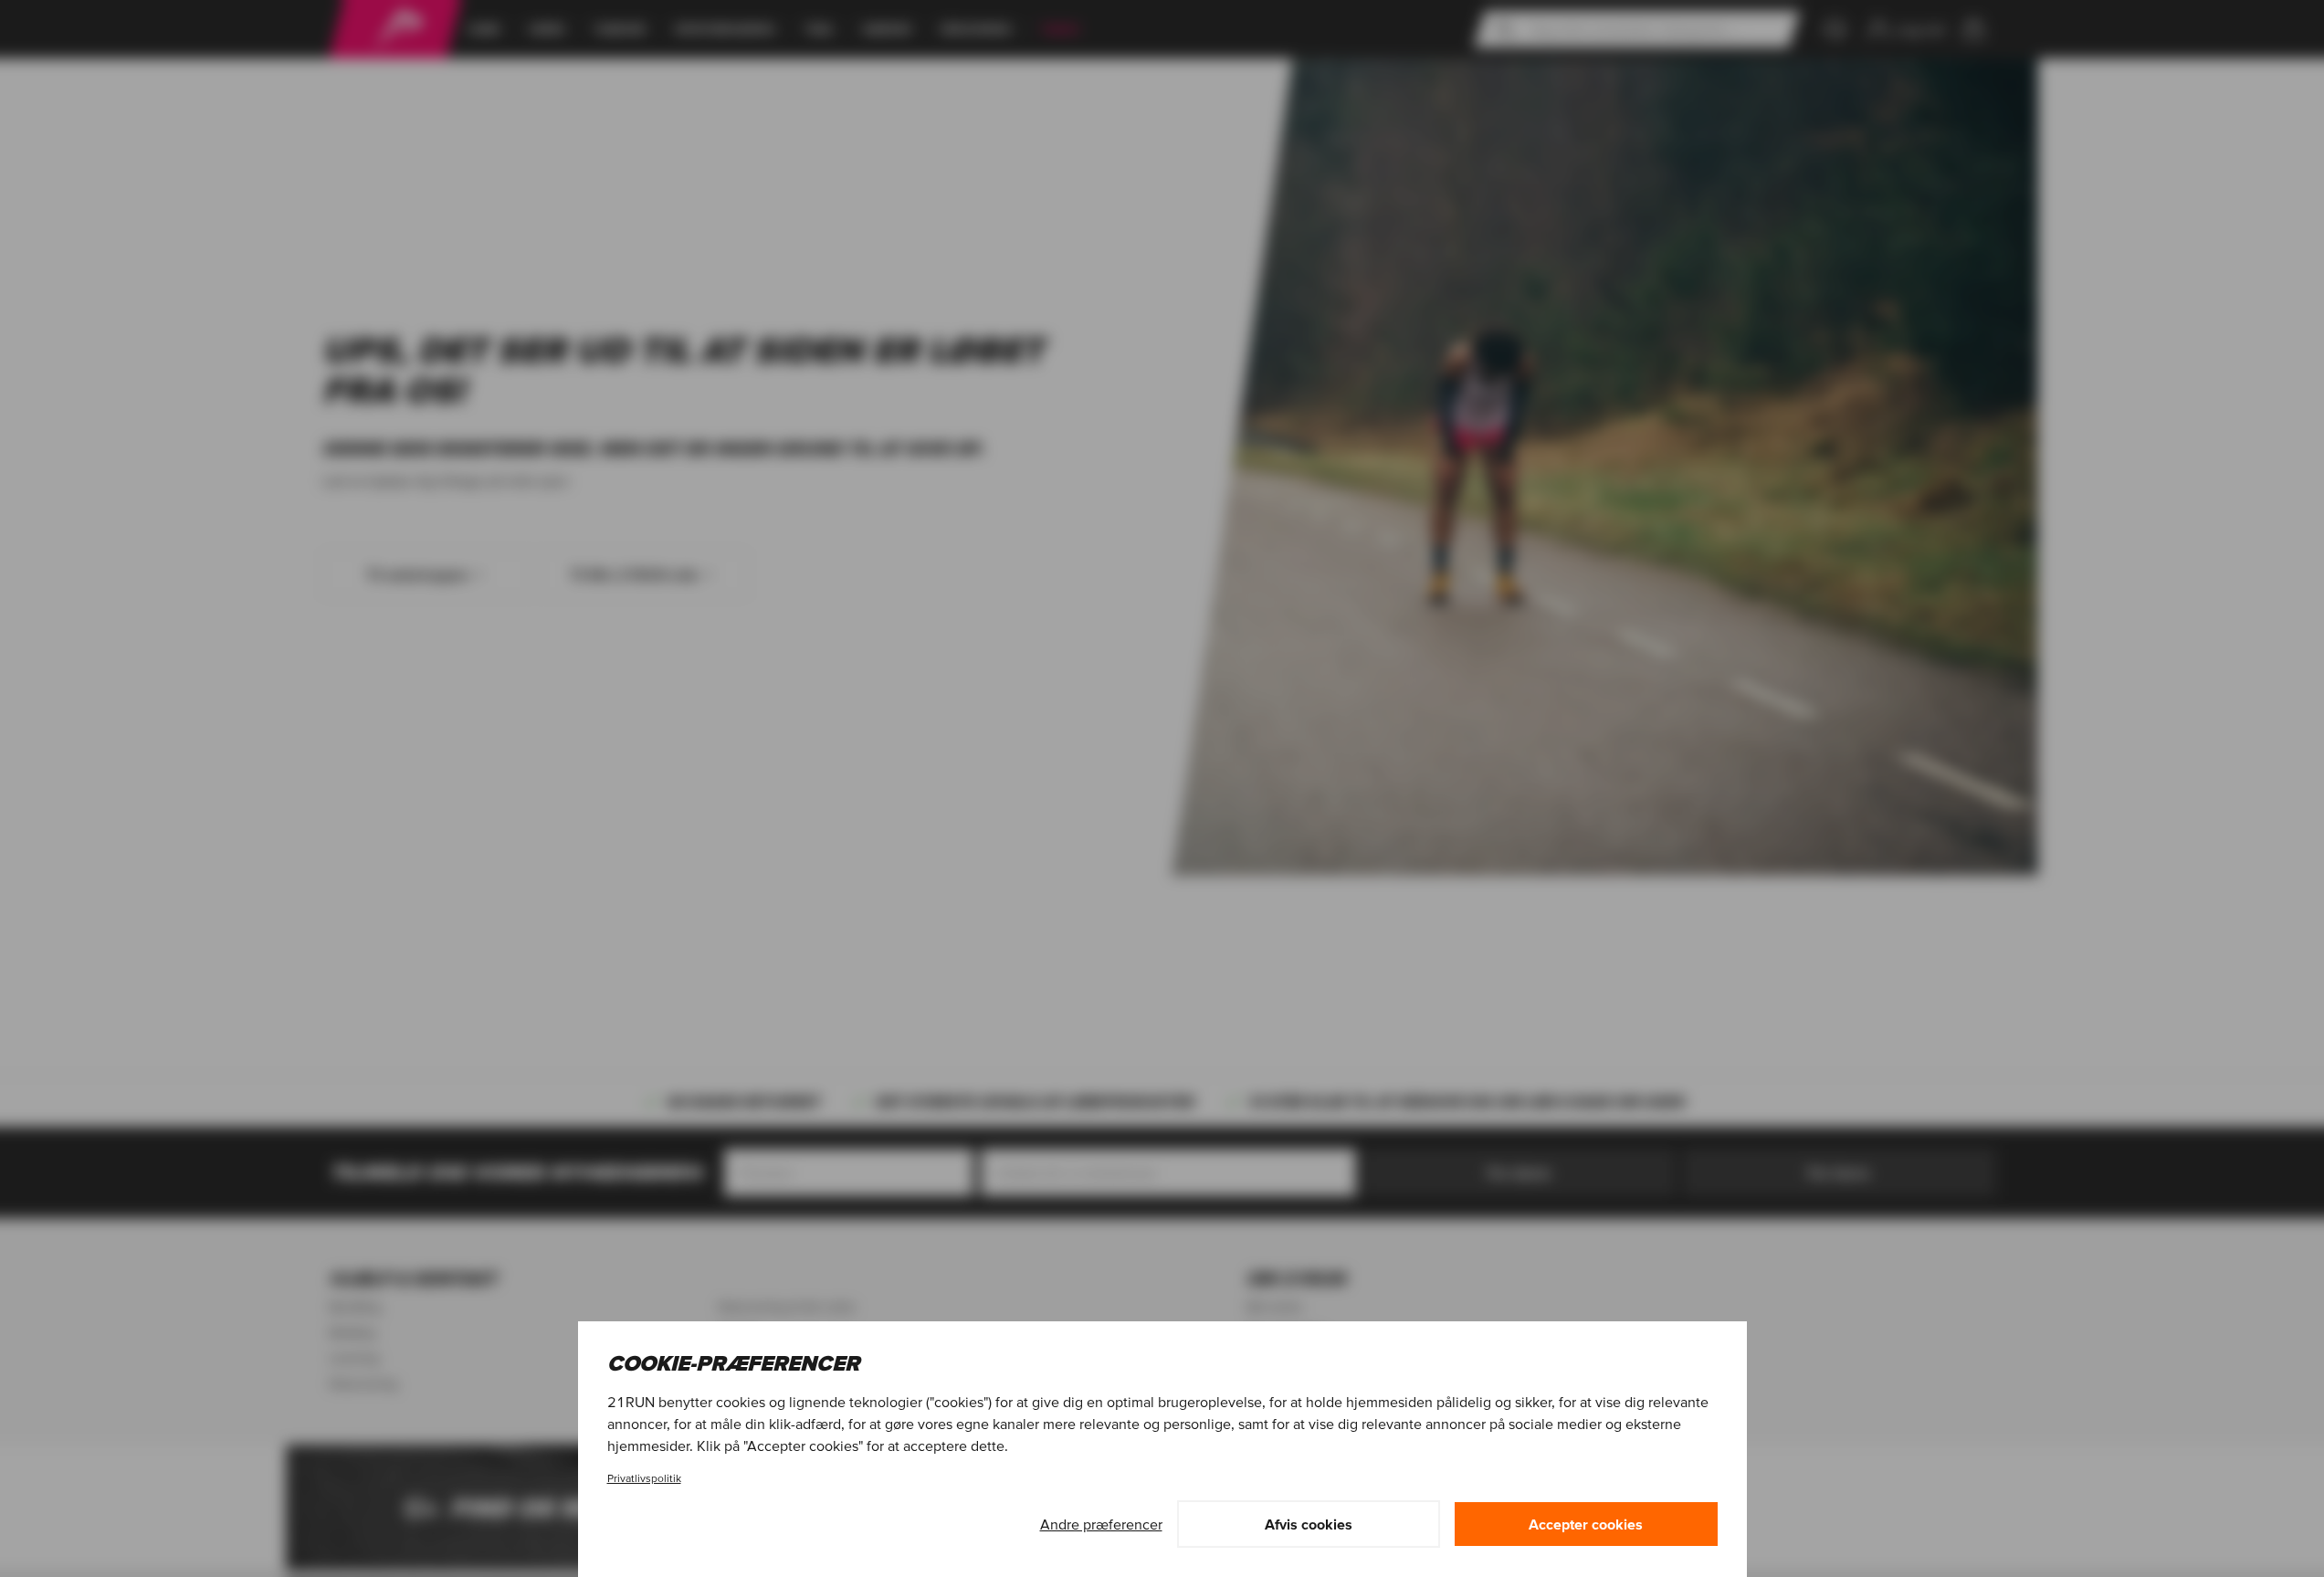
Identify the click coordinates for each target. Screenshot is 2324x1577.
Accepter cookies (1586, 1524)
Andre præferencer (1101, 1524)
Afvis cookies (1309, 1524)
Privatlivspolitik (644, 1478)
